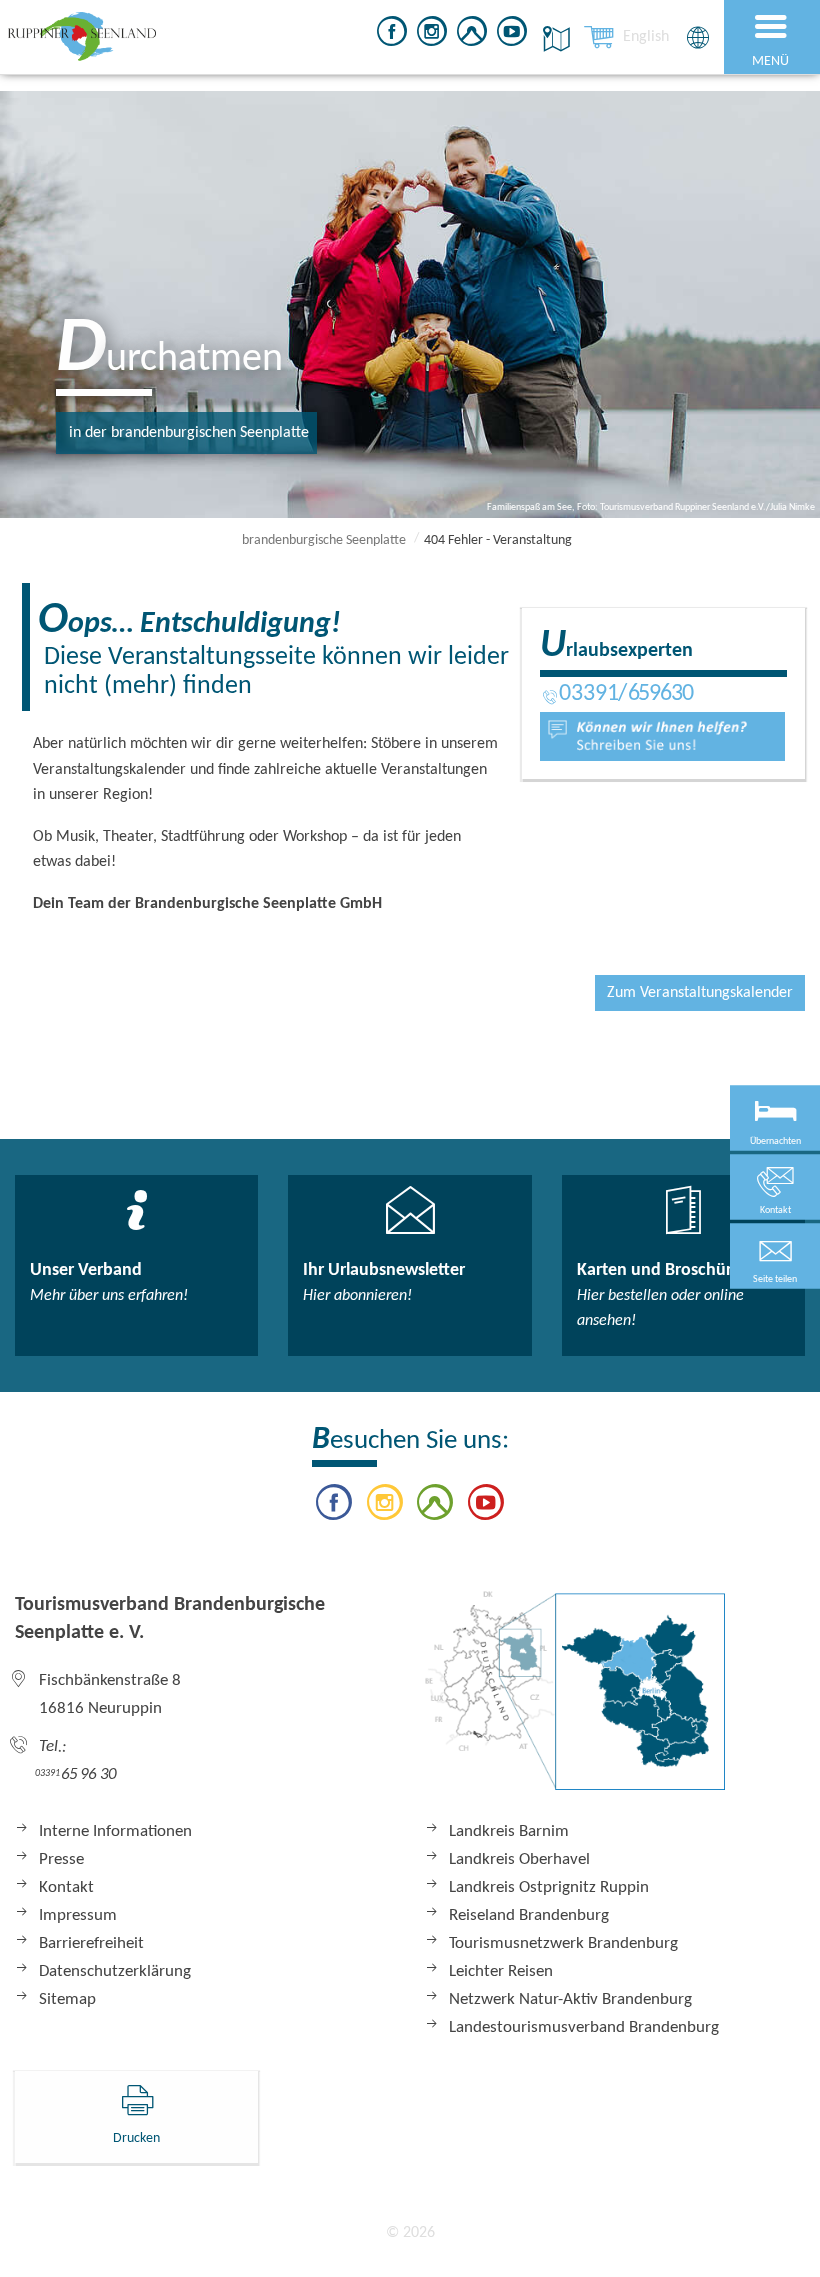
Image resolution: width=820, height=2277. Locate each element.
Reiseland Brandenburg (529, 1915)
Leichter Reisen (501, 1971)
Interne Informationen (115, 1831)
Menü (770, 61)
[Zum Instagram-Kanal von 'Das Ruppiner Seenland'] (432, 34)
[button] (775, 1255)
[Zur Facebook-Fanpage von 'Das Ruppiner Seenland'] (392, 34)
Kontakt (66, 1887)
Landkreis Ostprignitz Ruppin (549, 1887)
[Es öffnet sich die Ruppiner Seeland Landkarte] (553, 38)
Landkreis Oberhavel (519, 1859)
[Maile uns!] (662, 736)
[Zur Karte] (575, 1701)
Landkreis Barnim (509, 1831)
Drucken (136, 2138)
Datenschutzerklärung (115, 1971)
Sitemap (67, 1999)
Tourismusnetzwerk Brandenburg (563, 1943)
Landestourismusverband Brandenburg (584, 2027)
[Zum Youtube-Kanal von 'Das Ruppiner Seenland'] (512, 34)
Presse (61, 1859)
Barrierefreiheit (91, 1943)
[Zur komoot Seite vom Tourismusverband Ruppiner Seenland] (472, 34)
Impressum (78, 1915)
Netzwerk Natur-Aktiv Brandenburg (570, 1999)
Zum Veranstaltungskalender (700, 993)
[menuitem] (646, 37)
